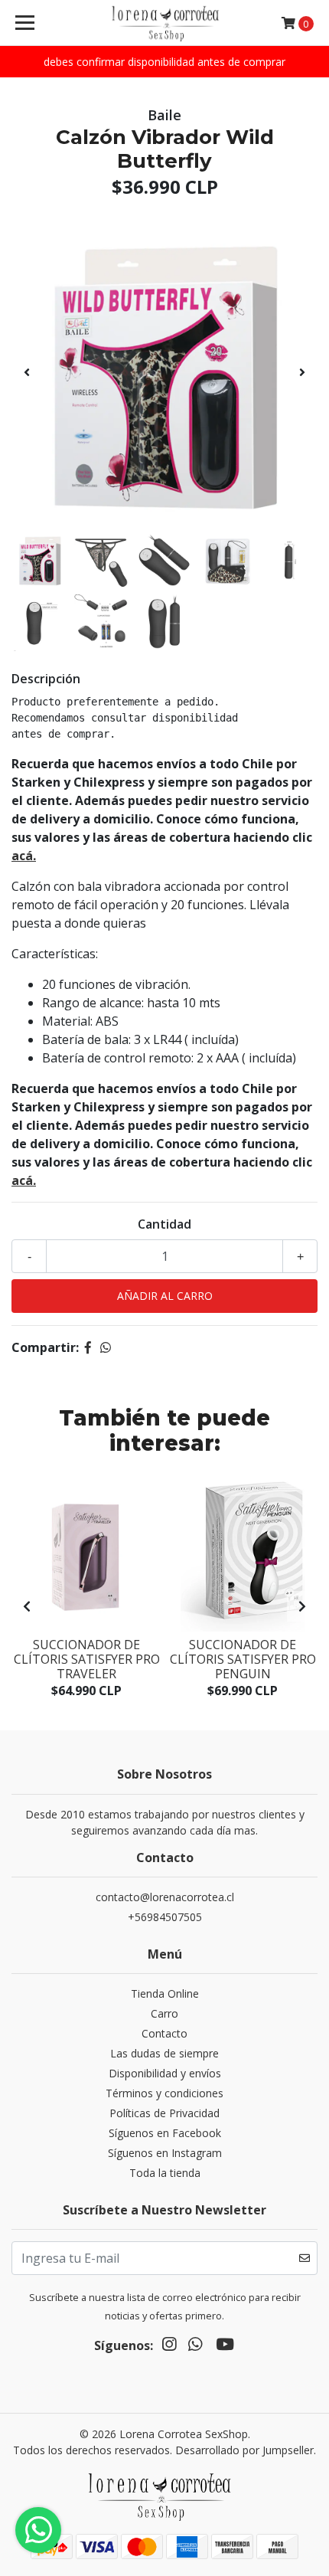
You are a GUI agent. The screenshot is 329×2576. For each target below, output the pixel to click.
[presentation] (27, 372)
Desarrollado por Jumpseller (244, 2450)
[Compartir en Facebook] (88, 1347)
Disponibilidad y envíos (165, 2073)
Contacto (164, 2033)
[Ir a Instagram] (169, 2347)
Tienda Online (165, 1993)
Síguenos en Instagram (165, 2153)
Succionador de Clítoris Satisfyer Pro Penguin (243, 1659)
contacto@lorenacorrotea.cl (165, 1897)
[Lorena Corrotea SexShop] (165, 23)
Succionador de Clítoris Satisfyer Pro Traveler (87, 1659)
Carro (164, 2013)
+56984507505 (165, 1917)
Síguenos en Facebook (165, 2133)
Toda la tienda (165, 2173)
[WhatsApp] (195, 2347)
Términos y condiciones (164, 2093)
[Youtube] (225, 2347)
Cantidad (164, 1224)
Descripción (46, 679)
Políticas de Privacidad (164, 2113)
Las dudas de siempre (164, 2053)
